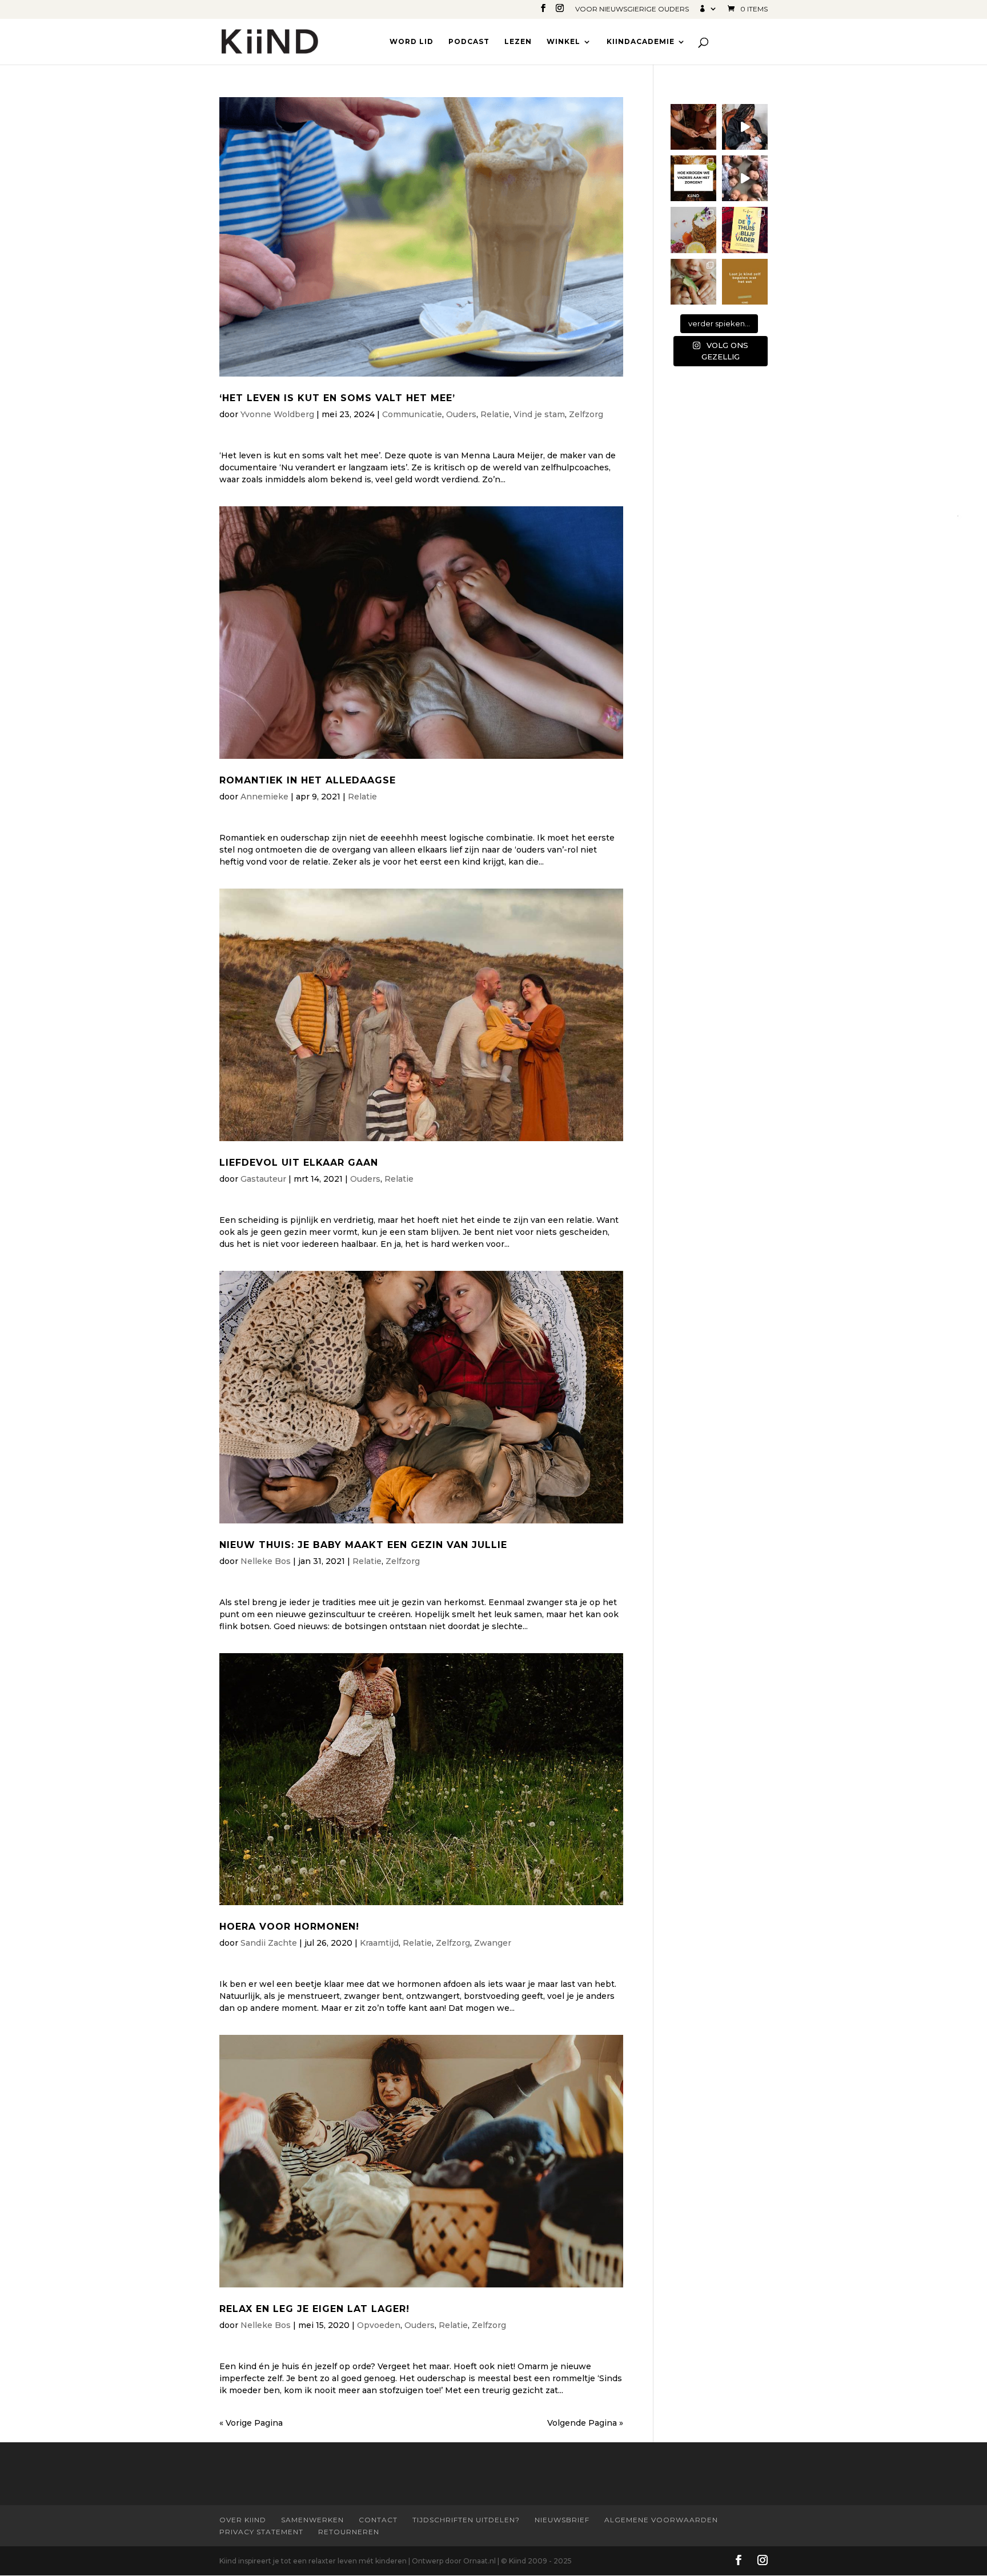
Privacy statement (261, 2532)
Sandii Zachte (269, 1943)
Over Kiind (243, 2520)
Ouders (461, 414)
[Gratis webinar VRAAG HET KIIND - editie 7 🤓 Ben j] (693, 178)
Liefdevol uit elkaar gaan (299, 1163)
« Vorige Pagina (251, 2423)
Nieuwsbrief (562, 2520)
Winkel (563, 42)
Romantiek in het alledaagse (308, 780)
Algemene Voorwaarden (661, 2520)
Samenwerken (312, 2520)
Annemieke (264, 797)
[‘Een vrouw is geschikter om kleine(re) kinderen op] (745, 230)
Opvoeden (379, 2325)
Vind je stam (539, 414)
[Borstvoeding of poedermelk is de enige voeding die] (693, 282)
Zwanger (493, 1943)
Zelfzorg (586, 414)
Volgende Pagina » (585, 2423)
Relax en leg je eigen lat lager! (314, 2309)
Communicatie (412, 414)
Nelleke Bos (266, 1561)
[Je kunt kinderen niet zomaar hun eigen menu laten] (745, 282)
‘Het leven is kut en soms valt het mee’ (337, 398)
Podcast (469, 42)
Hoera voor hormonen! (289, 1927)
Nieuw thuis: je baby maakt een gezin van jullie (363, 1545)
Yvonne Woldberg (277, 414)
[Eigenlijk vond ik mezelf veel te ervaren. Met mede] (745, 178)
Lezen (518, 42)
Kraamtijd (379, 1943)
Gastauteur (263, 1179)
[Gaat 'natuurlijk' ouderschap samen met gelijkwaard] (693, 127)
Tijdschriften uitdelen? (466, 2520)
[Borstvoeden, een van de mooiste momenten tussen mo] (745, 127)
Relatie (495, 414)
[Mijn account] (708, 11)
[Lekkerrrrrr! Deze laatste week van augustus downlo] (693, 230)
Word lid (412, 42)
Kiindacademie (641, 42)
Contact (378, 2520)
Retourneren (349, 2532)
